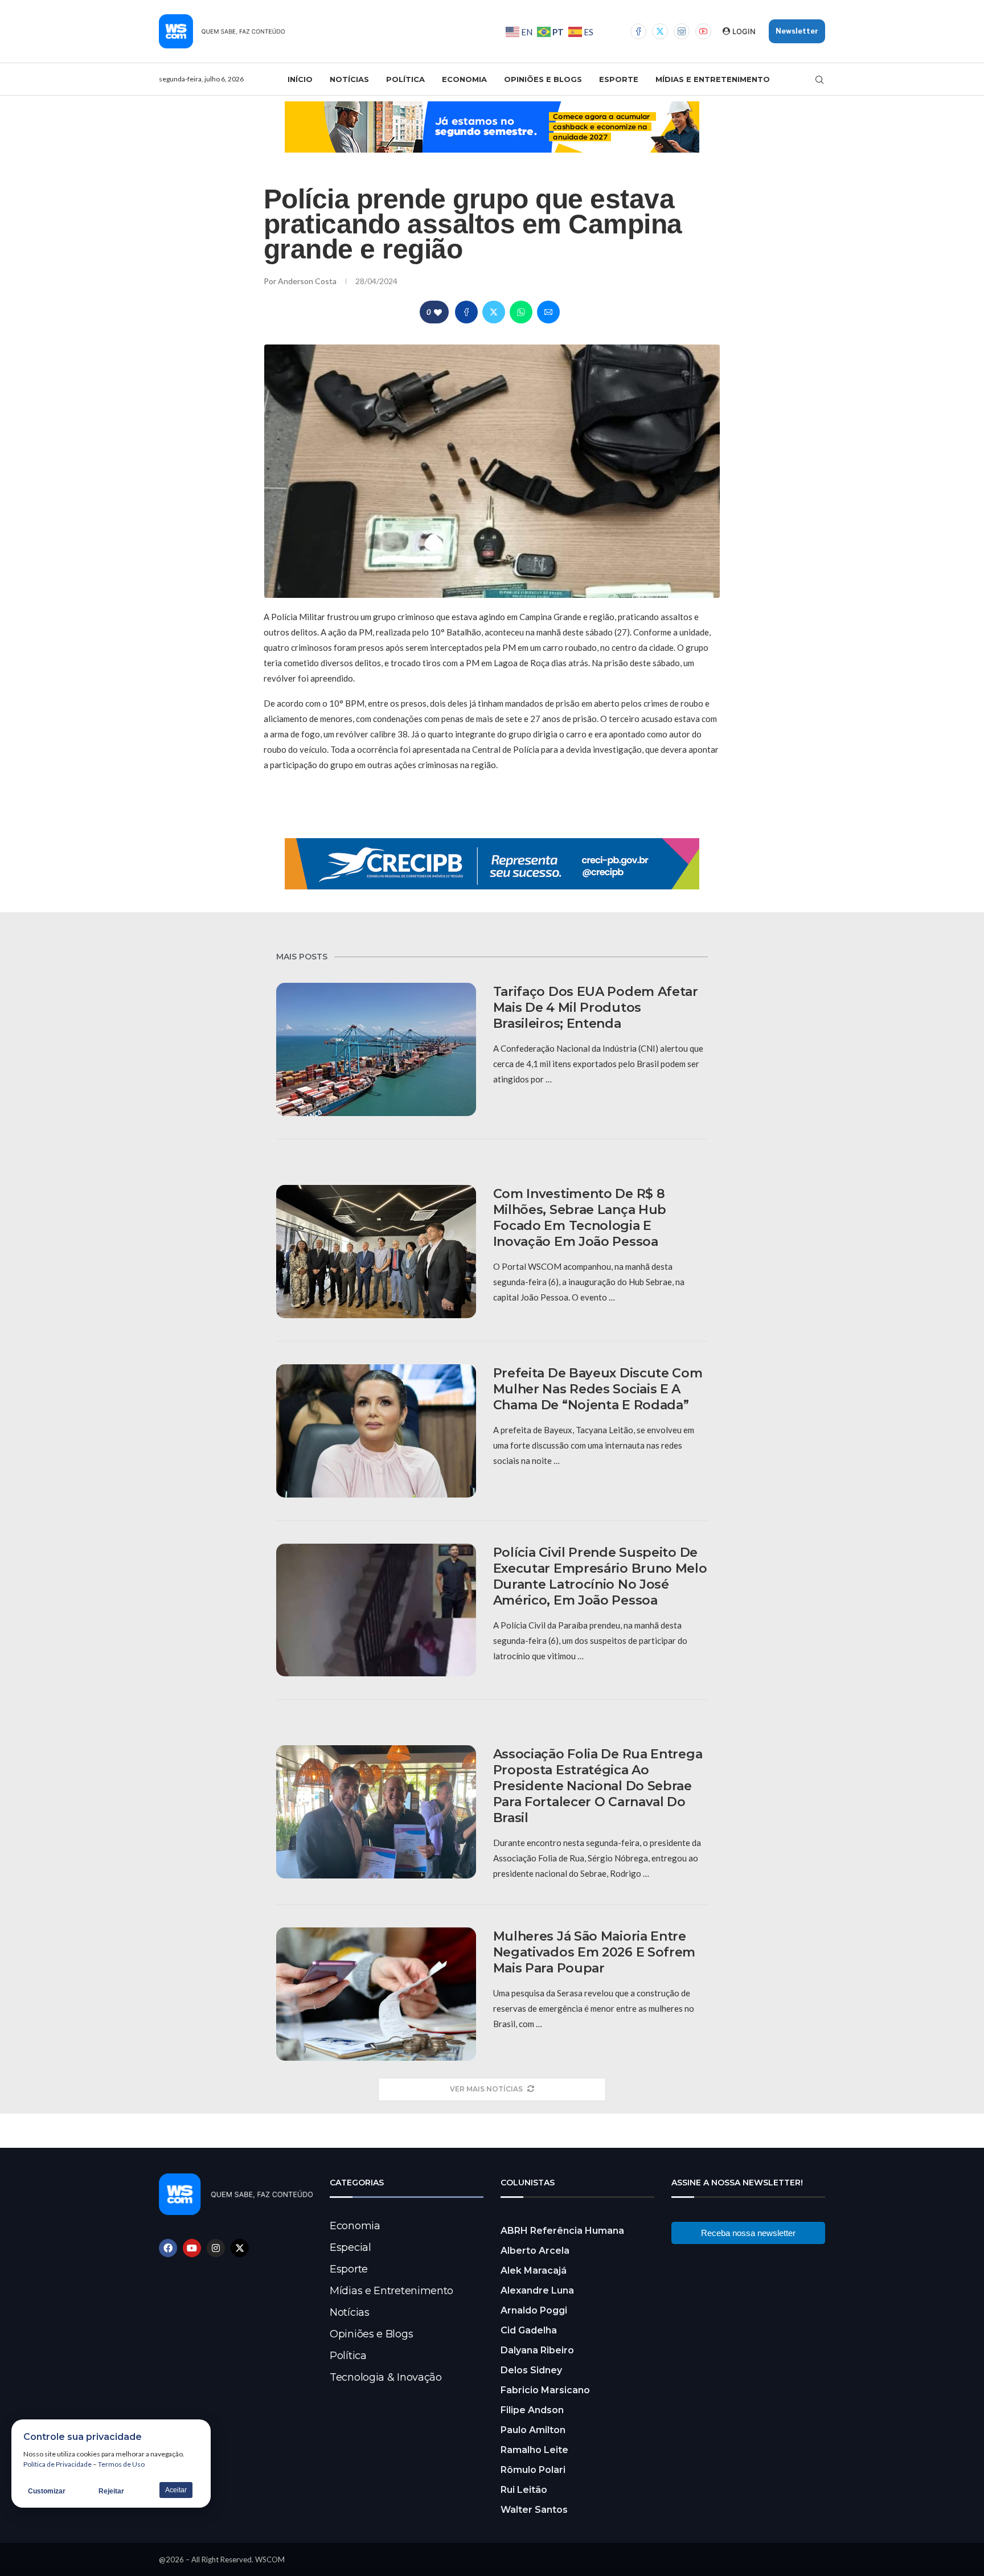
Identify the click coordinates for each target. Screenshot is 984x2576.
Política (405, 79)
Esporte (619, 79)
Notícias (349, 79)
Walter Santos (534, 2510)
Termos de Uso (121, 2464)
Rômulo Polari (533, 2470)
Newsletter (797, 31)
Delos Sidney (531, 2370)
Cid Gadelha (529, 2330)
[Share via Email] (548, 312)
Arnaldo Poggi (534, 2310)
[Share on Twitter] (494, 312)
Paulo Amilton (533, 2430)
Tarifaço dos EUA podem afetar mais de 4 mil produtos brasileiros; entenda (596, 1008)
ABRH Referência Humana (562, 2231)
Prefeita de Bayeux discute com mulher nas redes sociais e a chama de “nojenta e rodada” (598, 1389)
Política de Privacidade (58, 2464)
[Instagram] (682, 31)
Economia (464, 79)
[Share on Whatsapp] (521, 312)
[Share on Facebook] (466, 312)
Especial (350, 2247)
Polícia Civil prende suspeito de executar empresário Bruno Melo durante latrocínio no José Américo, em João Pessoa (600, 1576)
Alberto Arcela (535, 2251)
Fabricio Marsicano (545, 2390)
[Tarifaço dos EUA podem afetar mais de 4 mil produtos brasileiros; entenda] (376, 1049)
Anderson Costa (308, 281)
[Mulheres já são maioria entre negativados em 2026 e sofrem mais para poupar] (376, 1994)
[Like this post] (438, 312)
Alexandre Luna (537, 2290)
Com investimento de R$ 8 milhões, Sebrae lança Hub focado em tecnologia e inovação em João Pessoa (580, 1218)
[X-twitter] (240, 2248)
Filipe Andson (532, 2410)
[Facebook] (638, 31)
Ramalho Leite (534, 2450)
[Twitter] (660, 31)
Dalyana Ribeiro (537, 2350)
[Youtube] (703, 31)
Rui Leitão (524, 2490)
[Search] (819, 80)
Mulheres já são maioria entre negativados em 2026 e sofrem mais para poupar (594, 1952)
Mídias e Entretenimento (713, 79)
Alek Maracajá (534, 2271)
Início (300, 79)
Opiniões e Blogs (543, 79)
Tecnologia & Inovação (386, 2377)
